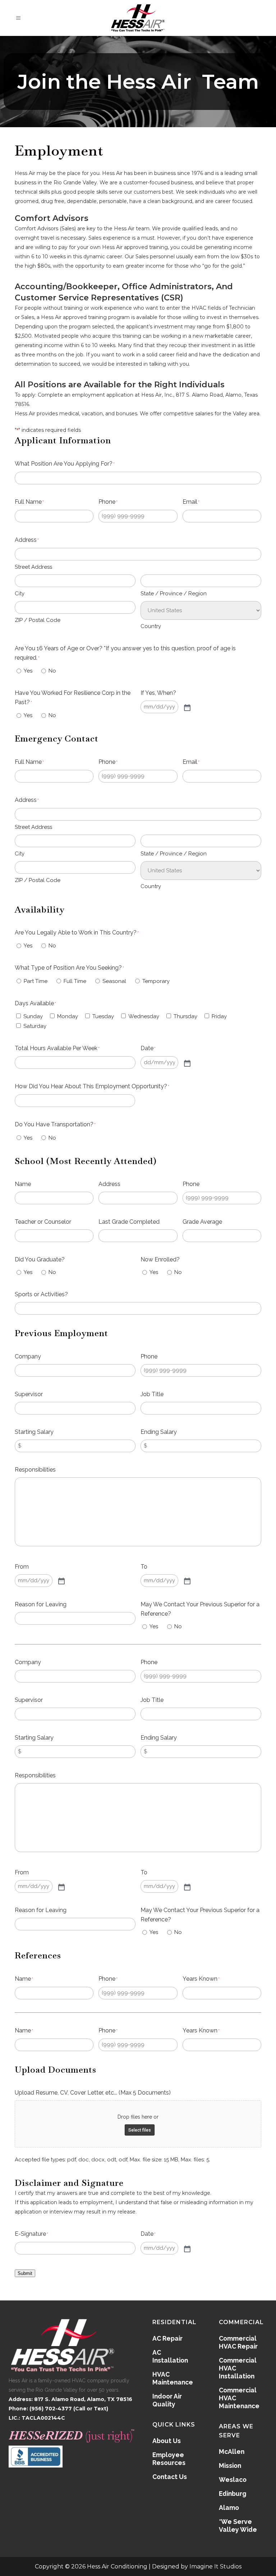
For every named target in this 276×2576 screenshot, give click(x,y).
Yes (28, 671)
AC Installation (170, 2356)
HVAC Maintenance (173, 2378)
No (52, 671)
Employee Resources (169, 2459)
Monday (68, 1016)
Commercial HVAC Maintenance (239, 2398)
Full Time (75, 981)
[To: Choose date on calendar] (187, 1580)
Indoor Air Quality (167, 2400)
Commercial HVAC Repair (238, 2342)
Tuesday (103, 1016)
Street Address (33, 567)
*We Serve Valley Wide (238, 2526)
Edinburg (233, 2494)
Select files (140, 2130)
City (20, 594)
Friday (219, 1016)
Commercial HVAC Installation (238, 2368)
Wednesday (144, 1016)
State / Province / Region (174, 594)
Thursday (185, 1016)
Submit (25, 2273)
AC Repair (167, 2338)
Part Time (36, 981)
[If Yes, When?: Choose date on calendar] (187, 707)
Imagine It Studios (215, 2566)
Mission (230, 2466)
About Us (167, 2441)
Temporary (156, 981)
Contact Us (170, 2477)
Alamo (229, 2508)
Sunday (33, 1016)
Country (151, 626)
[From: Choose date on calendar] (61, 1580)
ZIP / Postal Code (38, 620)
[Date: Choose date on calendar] (187, 1063)
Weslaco (233, 2480)
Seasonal (114, 981)
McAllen (232, 2452)
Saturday (35, 1026)
